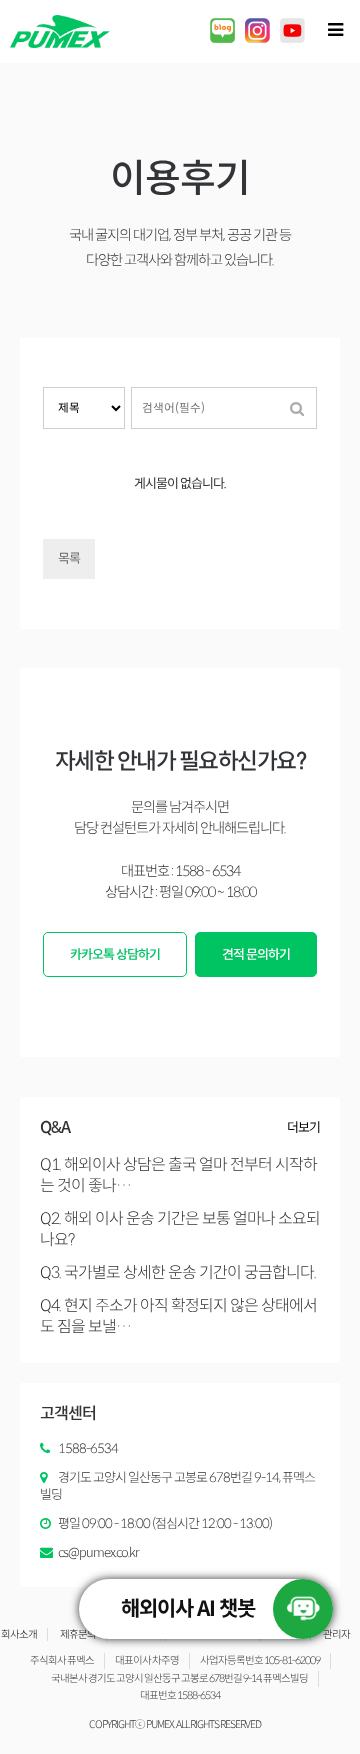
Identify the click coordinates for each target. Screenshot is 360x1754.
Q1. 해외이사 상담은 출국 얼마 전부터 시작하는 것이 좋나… (178, 1175)
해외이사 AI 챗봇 (188, 1609)
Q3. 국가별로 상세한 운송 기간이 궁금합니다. (178, 1272)
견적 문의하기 (256, 954)
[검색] (297, 408)
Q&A (55, 1127)
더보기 (303, 1127)
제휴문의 (78, 1634)
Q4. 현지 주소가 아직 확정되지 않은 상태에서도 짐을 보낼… (178, 1316)
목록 (69, 558)
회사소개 (19, 1634)
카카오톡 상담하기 (115, 954)
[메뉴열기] (335, 30)
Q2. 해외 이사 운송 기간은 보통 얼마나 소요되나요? (180, 1229)
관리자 (336, 1634)
